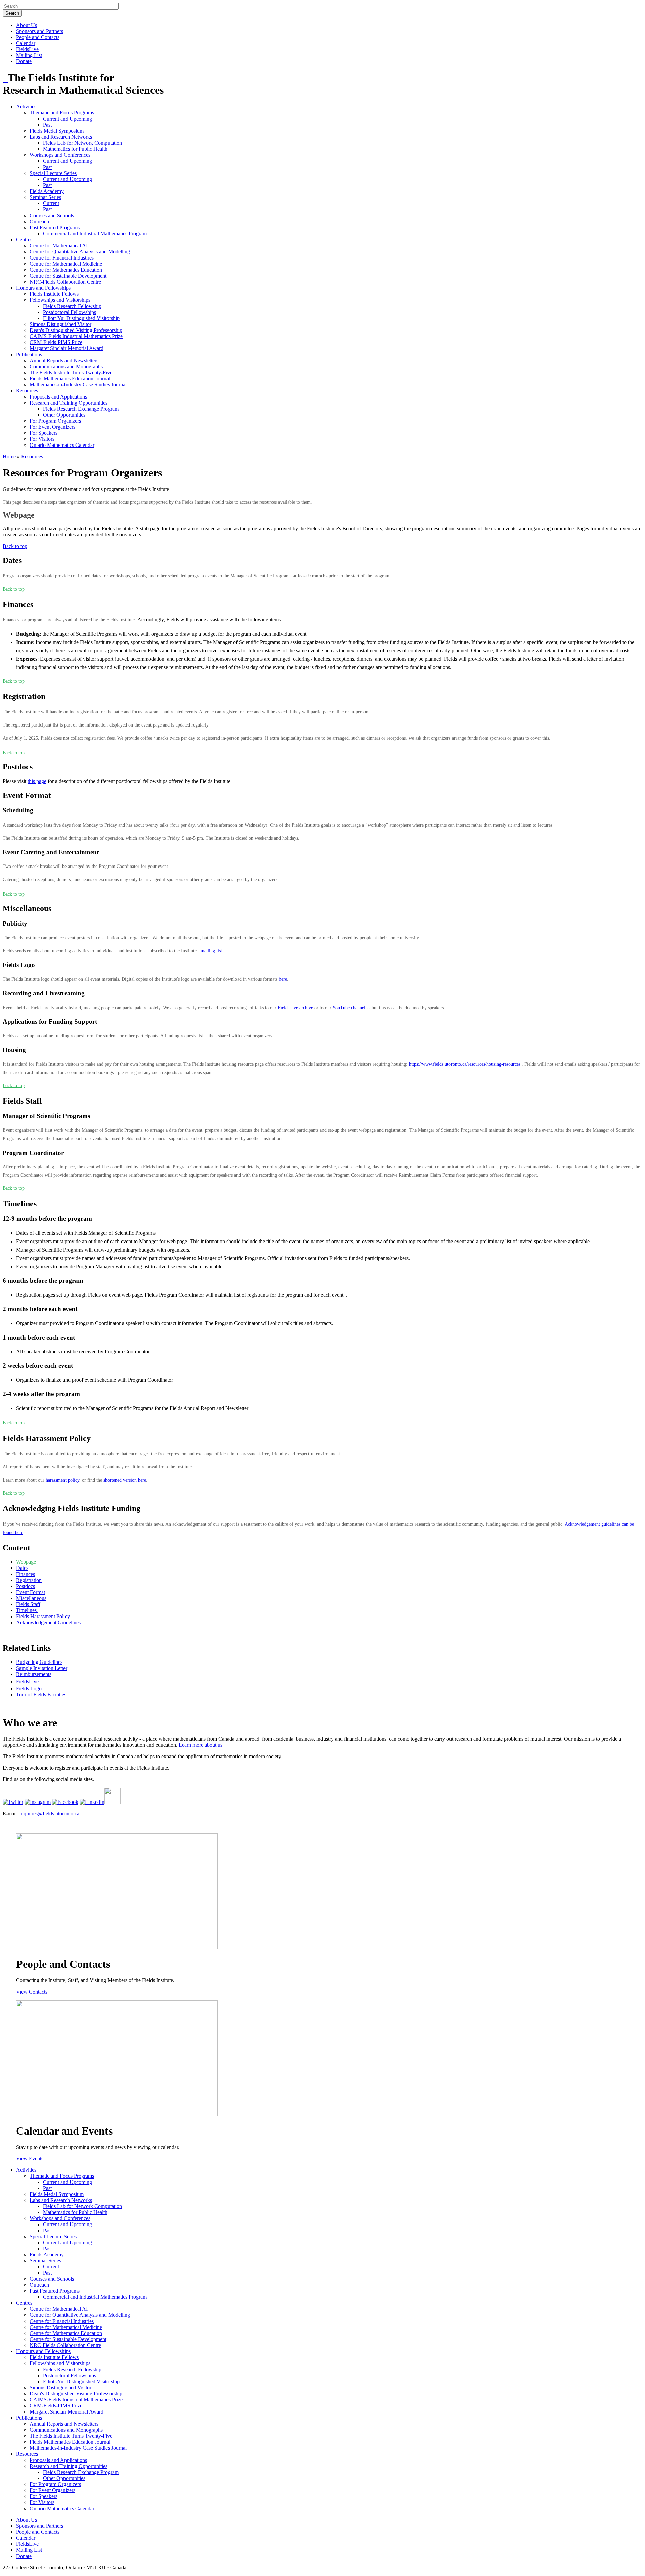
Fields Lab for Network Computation (82, 143)
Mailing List (29, 55)
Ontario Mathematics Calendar (62, 445)
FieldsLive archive (295, 1008)
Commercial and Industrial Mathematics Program (95, 233)
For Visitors (42, 439)
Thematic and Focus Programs (62, 113)
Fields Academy (47, 191)
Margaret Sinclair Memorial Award (67, 348)
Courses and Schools (52, 215)
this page (37, 781)
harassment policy (62, 1480)
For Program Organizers (55, 421)
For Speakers (44, 433)
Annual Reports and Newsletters (64, 360)
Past (47, 125)
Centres (24, 240)
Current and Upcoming (68, 119)
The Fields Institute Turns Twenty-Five (71, 372)
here (283, 979)
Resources (27, 391)
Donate (24, 61)
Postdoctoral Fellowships (70, 312)
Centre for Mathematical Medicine (66, 264)
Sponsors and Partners (40, 31)
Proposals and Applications (58, 397)
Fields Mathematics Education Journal (70, 379)
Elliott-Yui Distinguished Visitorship (81, 318)
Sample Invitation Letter (42, 1668)
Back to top (15, 546)
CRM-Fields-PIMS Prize (56, 342)
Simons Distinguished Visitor (60, 324)
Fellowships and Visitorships (60, 300)
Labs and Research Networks (61, 137)
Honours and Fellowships (43, 288)
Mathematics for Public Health (75, 149)
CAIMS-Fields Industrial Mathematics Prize (76, 336)
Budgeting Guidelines (39, 1662)
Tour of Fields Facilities (41, 1695)
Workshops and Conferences (60, 155)
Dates (22, 1568)
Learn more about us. (201, 1745)
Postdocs (26, 1586)
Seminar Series (45, 197)
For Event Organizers (52, 427)
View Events (30, 2159)
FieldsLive (27, 49)
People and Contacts (38, 37)
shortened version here (125, 1480)
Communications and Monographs (66, 366)
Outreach (39, 221)
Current (51, 203)
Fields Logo (29, 1689)
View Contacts (32, 1992)
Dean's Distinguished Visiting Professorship (76, 330)
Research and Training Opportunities (69, 403)
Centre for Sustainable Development (68, 276)
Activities (26, 107)
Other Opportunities (64, 415)
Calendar (26, 43)
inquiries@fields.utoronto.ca (49, 1813)
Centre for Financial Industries (62, 258)
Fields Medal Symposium (57, 131)
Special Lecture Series (53, 173)
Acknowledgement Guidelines (48, 1622)
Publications (29, 354)
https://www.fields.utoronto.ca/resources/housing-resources (465, 1064)
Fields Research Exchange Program (81, 409)
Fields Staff (28, 1604)
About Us (27, 25)
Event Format (31, 1592)
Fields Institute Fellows (54, 294)
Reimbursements (34, 1674)
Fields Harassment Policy (43, 1616)
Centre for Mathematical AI (59, 246)
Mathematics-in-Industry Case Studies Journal (78, 385)
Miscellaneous (31, 1598)
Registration (29, 1580)
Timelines (27, 1610)
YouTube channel (349, 1008)
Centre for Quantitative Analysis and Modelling (80, 252)
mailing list (211, 951)
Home (9, 456)
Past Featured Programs (55, 227)
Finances (26, 1574)
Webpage (26, 1562)
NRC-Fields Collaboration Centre (65, 282)
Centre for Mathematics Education (66, 270)
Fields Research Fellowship (72, 306)
